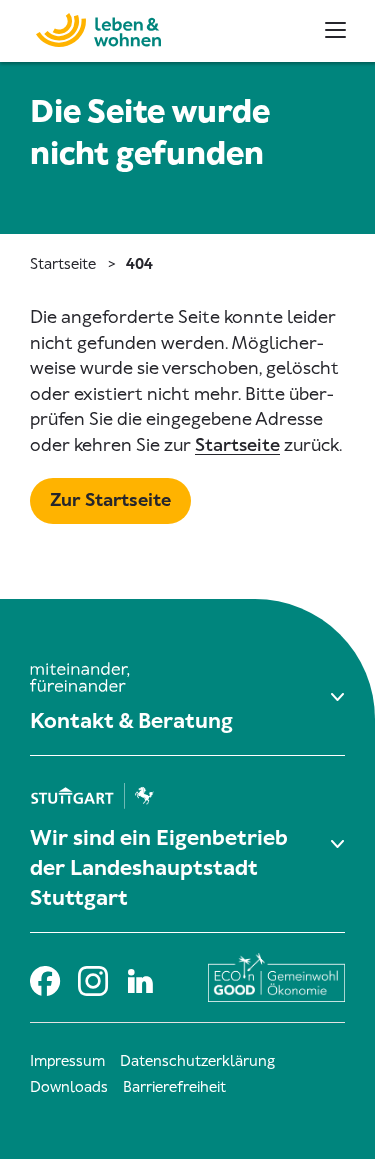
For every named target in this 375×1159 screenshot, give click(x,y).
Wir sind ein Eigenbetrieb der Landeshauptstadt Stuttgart (159, 868)
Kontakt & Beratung (131, 721)
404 (139, 264)
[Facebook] (44, 978)
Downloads (69, 1087)
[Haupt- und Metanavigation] (335, 30)
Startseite (63, 264)
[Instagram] (92, 978)
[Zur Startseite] (88, 27)
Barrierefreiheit (174, 1087)
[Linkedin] (140, 978)
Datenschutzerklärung (197, 1061)
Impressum (67, 1061)
